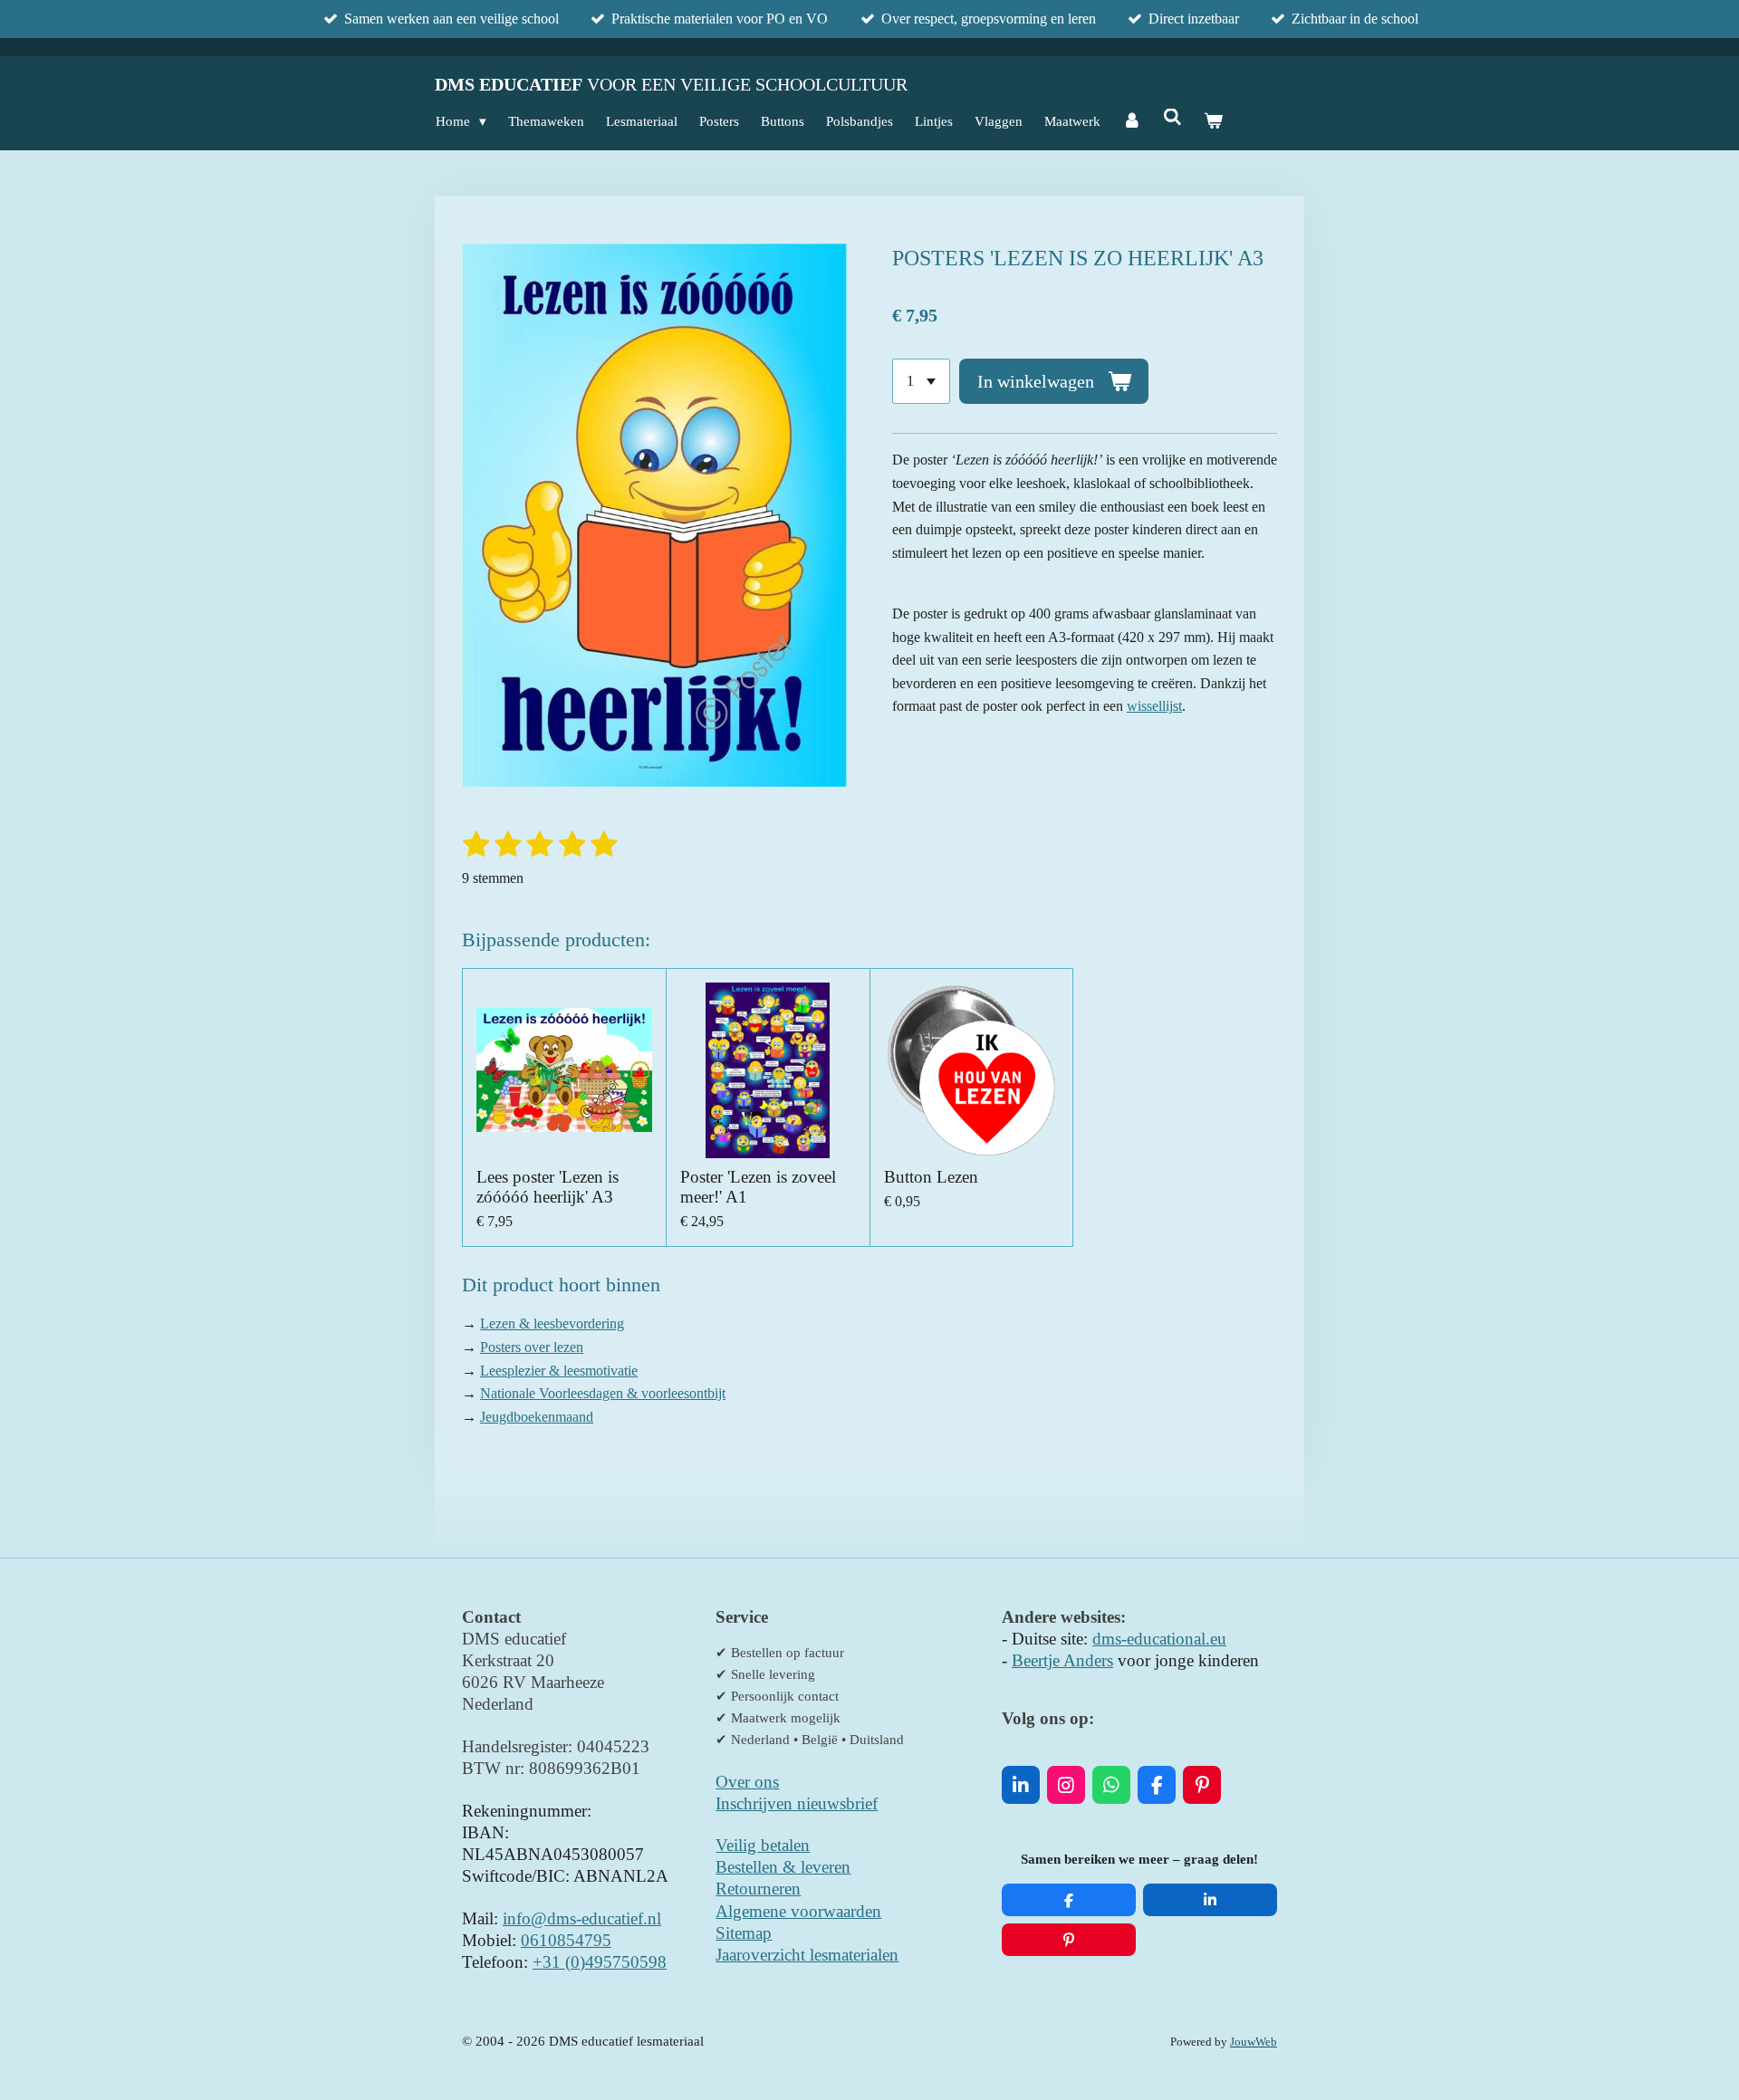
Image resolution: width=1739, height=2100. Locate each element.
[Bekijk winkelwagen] (1213, 121)
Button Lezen (931, 1177)
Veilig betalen (763, 1845)
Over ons (747, 1782)
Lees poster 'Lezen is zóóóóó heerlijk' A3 (548, 1187)
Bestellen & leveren (783, 1867)
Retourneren (758, 1889)
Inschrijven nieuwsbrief (797, 1803)
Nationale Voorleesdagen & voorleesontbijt (603, 1393)
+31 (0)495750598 (600, 1962)
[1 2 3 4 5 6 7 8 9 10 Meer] (921, 381)
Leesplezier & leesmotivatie (559, 1371)
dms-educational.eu (1159, 1639)
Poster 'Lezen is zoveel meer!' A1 (758, 1187)
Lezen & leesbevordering (552, 1323)
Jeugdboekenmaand (537, 1417)
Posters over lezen (532, 1347)
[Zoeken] (1172, 118)
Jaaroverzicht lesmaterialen (807, 1955)
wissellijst (1154, 706)
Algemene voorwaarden (798, 1911)
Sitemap (744, 1933)
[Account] (1132, 121)
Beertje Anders (1062, 1660)
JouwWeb (1254, 2042)
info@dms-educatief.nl (582, 1918)
